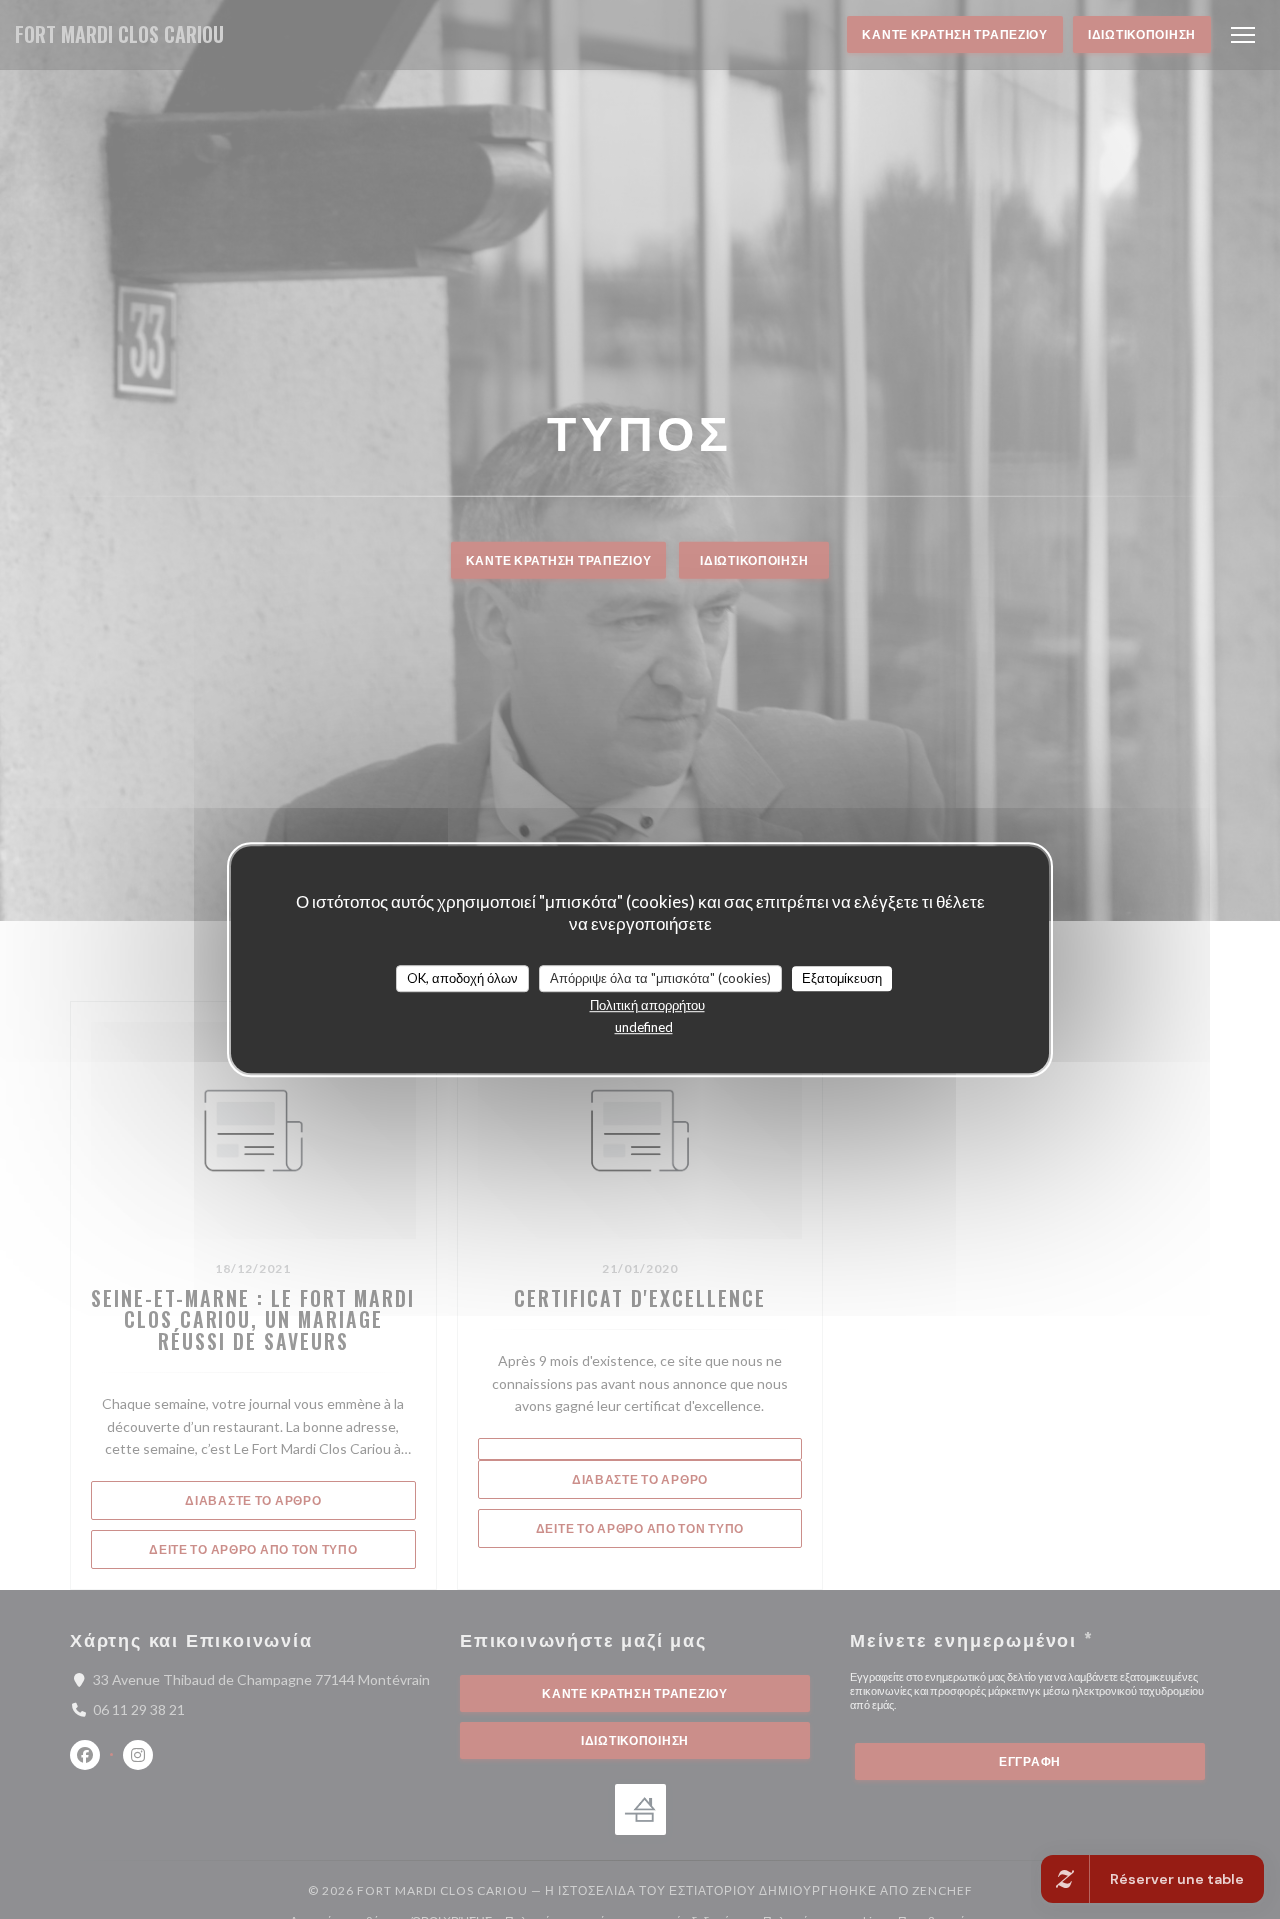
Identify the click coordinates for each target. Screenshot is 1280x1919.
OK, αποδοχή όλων (462, 978)
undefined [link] (644, 1027)
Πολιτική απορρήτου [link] (647, 1005)
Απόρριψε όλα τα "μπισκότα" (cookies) (660, 978)
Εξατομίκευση (842, 978)
